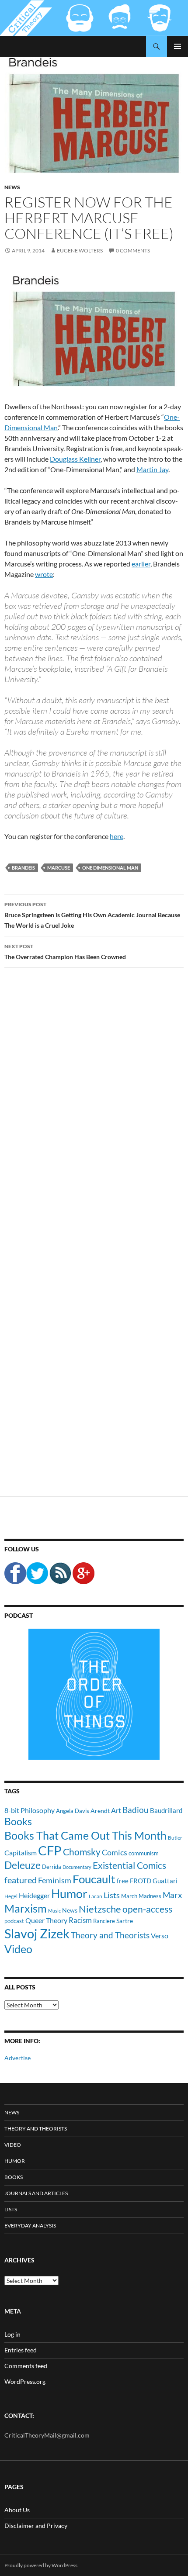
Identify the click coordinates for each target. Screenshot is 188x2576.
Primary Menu (178, 46)
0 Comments (133, 250)
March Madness (141, 1896)
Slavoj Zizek (37, 1933)
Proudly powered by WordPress (41, 2565)
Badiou (136, 1810)
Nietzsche (100, 1909)
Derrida (52, 1867)
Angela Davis (73, 1811)
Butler (175, 1837)
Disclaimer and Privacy (36, 2526)
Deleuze (23, 1865)
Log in (12, 2334)
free (123, 1881)
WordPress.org (25, 2381)
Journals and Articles (36, 2193)
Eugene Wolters (80, 250)
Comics (115, 1852)
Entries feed (21, 2350)
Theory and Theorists (110, 1935)
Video (18, 1949)
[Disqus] (94, 1111)
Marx (172, 1895)
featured (21, 1880)
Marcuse (59, 868)
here (117, 836)
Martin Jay (152, 469)
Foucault (94, 1879)
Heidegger (34, 1895)
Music (54, 1911)
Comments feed (26, 2366)
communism (144, 1853)
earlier (141, 564)
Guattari (165, 1881)
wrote (44, 574)
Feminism (55, 1880)
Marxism (26, 1908)
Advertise (17, 2058)
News (12, 187)
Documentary (77, 1867)
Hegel (11, 1896)
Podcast (19, 1615)
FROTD (141, 1881)
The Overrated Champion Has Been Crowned (65, 952)
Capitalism (21, 1853)
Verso (160, 1935)
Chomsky (82, 1852)
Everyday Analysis (30, 2226)
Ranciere (104, 1921)
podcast (14, 1921)
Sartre (125, 1921)
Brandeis (23, 868)
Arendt (100, 1811)
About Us (17, 2510)
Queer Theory (46, 1920)
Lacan (96, 1896)
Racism (80, 1920)
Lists (112, 1895)
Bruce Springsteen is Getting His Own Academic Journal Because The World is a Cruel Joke (92, 915)
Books (18, 1821)
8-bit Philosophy (30, 1810)
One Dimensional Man (110, 868)
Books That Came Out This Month (85, 1835)
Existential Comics (129, 1865)
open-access (147, 1909)
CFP (50, 1850)
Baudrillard (166, 1810)
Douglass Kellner (75, 459)
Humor (69, 1894)
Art (116, 1810)
